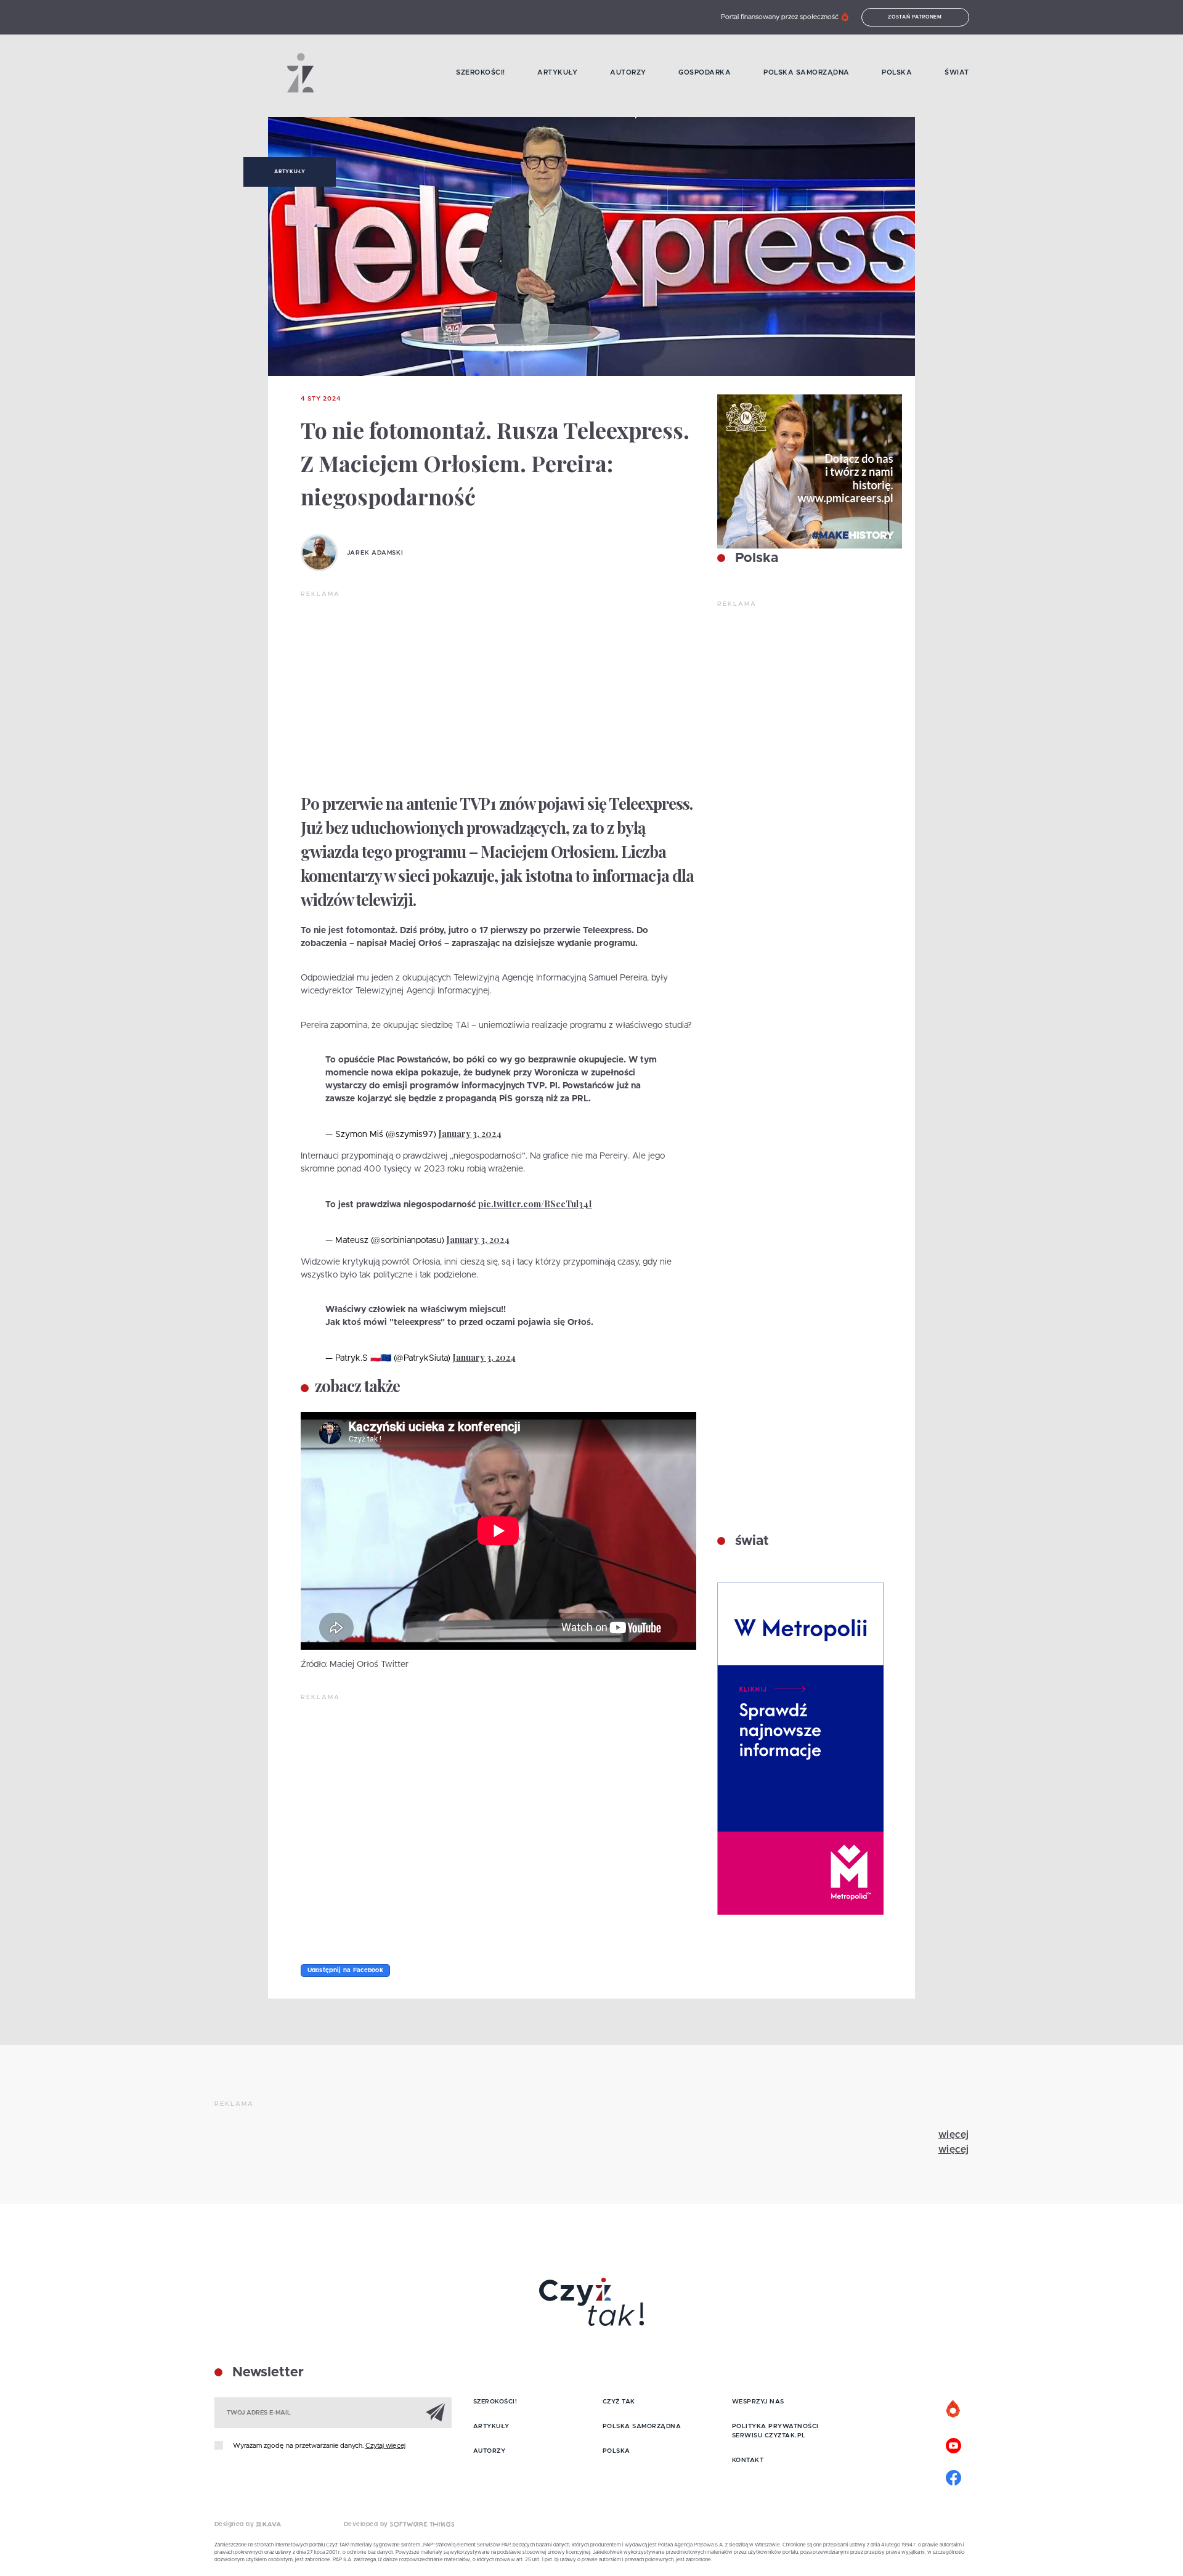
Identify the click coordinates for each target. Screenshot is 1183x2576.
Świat (957, 72)
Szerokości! (481, 72)
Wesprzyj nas (758, 2402)
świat (750, 1541)
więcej (954, 2135)
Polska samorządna (807, 72)
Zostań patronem (915, 17)
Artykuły (557, 72)
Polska (897, 72)
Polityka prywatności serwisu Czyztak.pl (775, 2431)
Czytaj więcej (385, 2446)
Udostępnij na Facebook (346, 1970)
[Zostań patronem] (954, 2410)
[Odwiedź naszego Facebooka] (954, 2476)
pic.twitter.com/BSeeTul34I (535, 1204)
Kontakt (748, 2460)
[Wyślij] (436, 2412)
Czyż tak (619, 2402)
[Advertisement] (498, 691)
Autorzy (628, 72)
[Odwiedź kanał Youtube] (954, 2444)
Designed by (235, 2524)
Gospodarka (705, 72)
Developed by (367, 2524)
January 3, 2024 (470, 1134)
